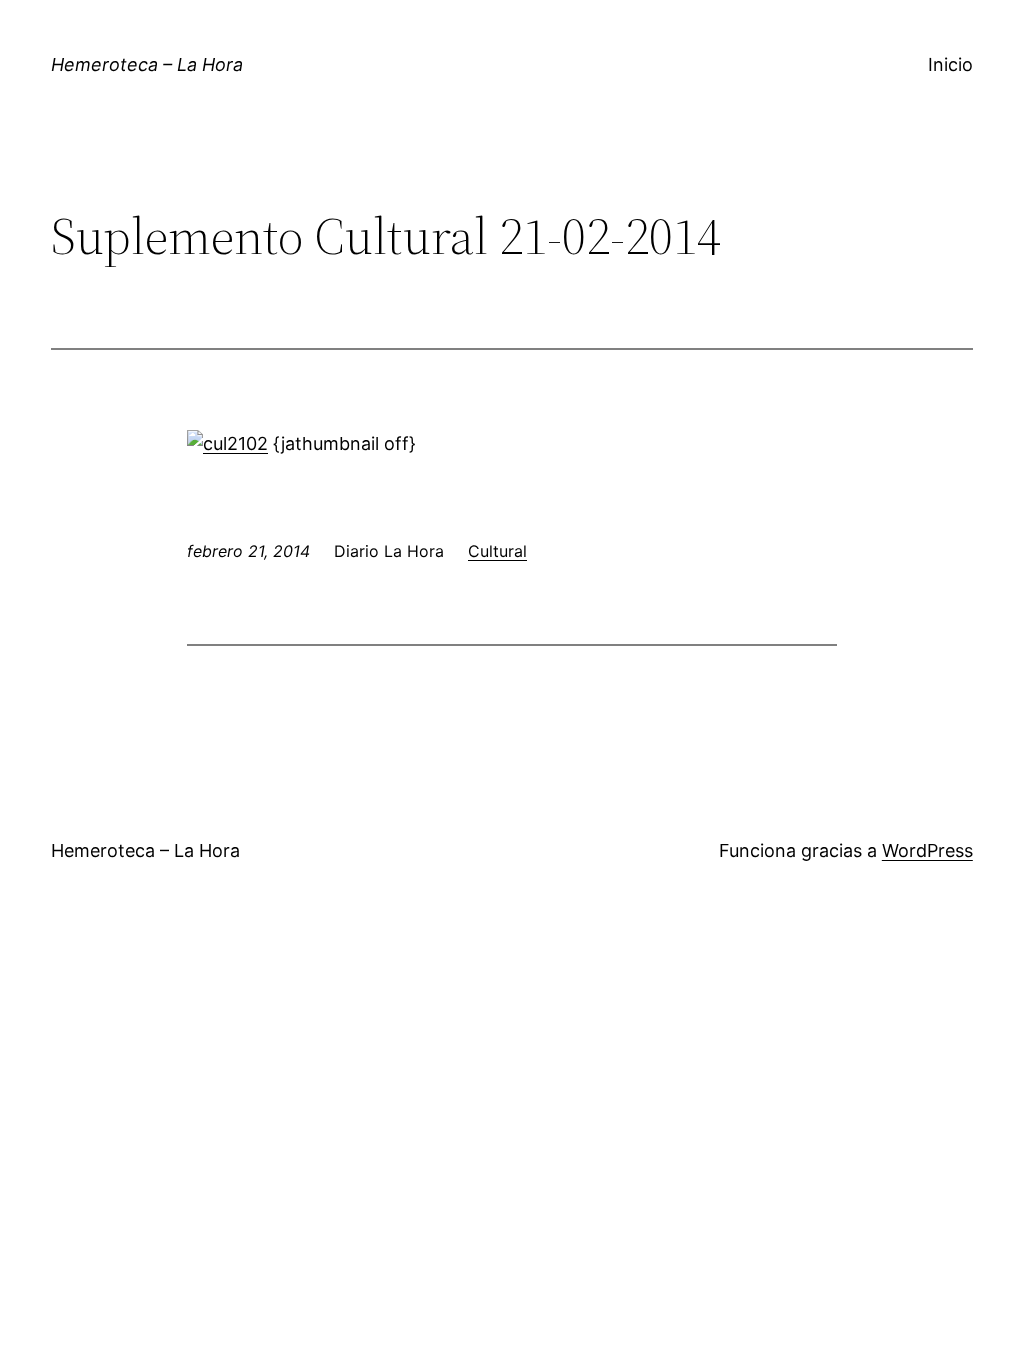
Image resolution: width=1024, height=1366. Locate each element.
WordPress (927, 850)
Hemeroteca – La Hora (147, 64)
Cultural (497, 551)
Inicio (950, 64)
